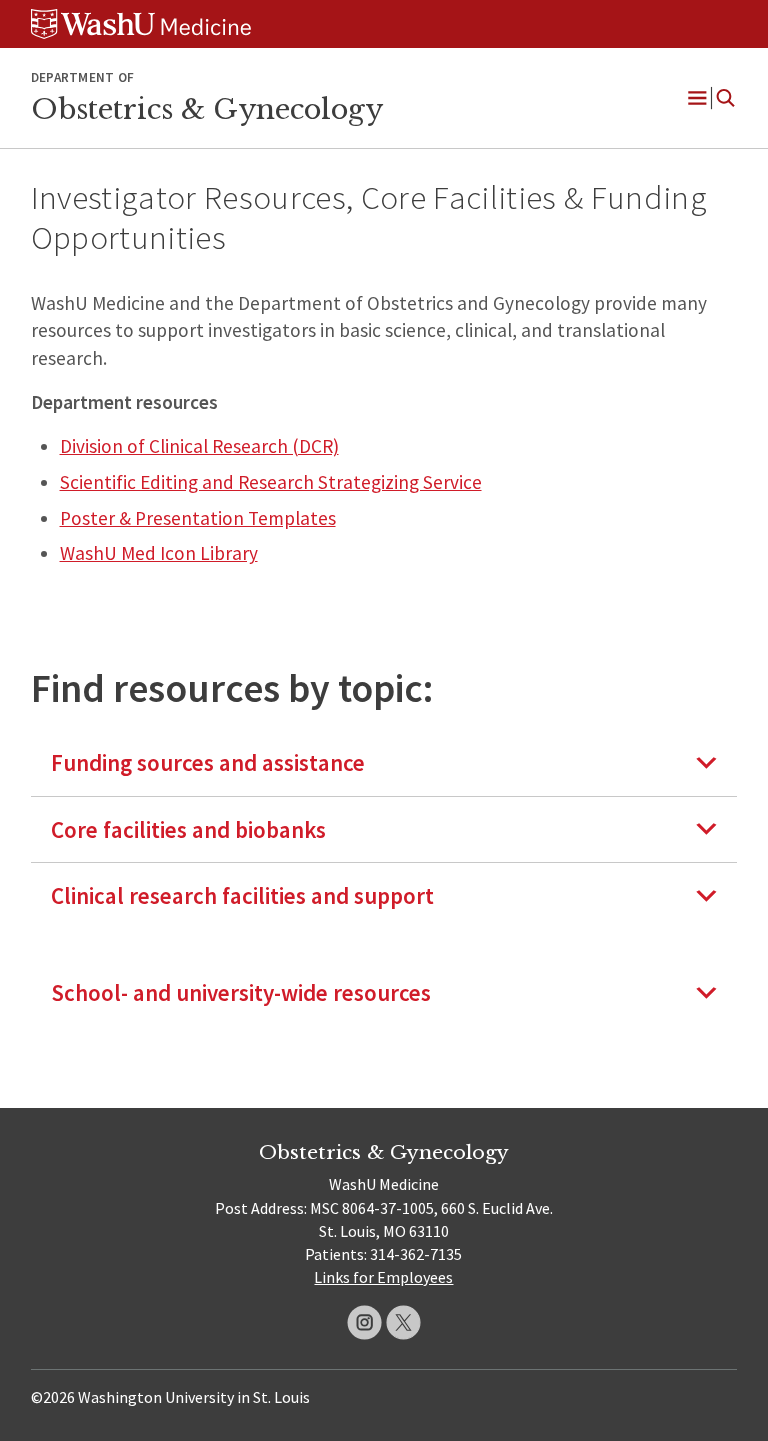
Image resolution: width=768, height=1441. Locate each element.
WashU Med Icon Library (159, 553)
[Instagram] (364, 1322)
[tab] (384, 762)
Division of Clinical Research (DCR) (199, 446)
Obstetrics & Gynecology (207, 109)
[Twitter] (403, 1322)
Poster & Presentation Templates (198, 518)
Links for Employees (383, 1277)
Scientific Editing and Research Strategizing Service (271, 482)
